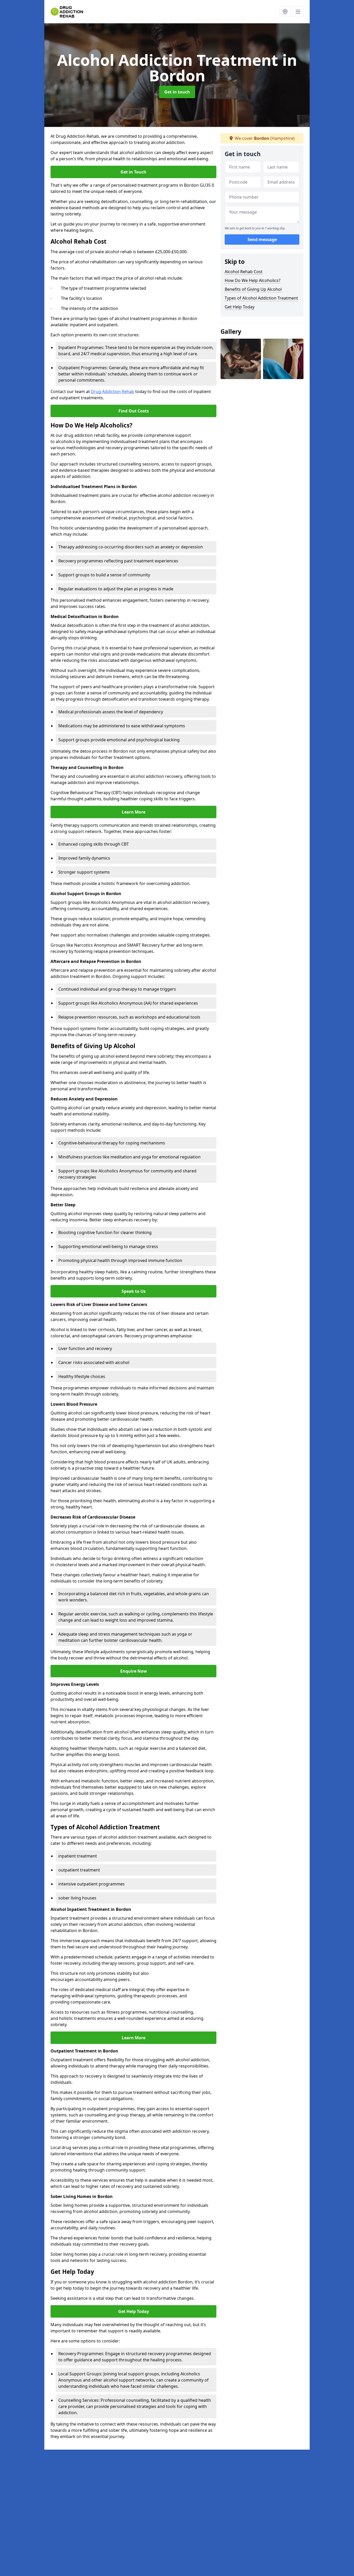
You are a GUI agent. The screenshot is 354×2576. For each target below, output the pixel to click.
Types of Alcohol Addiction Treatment (261, 298)
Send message (262, 240)
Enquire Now (134, 1671)
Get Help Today (134, 2311)
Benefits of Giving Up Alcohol (253, 289)
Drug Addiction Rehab (113, 391)
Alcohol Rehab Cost (244, 272)
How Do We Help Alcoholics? (253, 280)
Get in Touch (133, 172)
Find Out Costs (134, 411)
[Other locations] (285, 12)
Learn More (134, 812)
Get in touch (177, 92)
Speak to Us (134, 1291)
